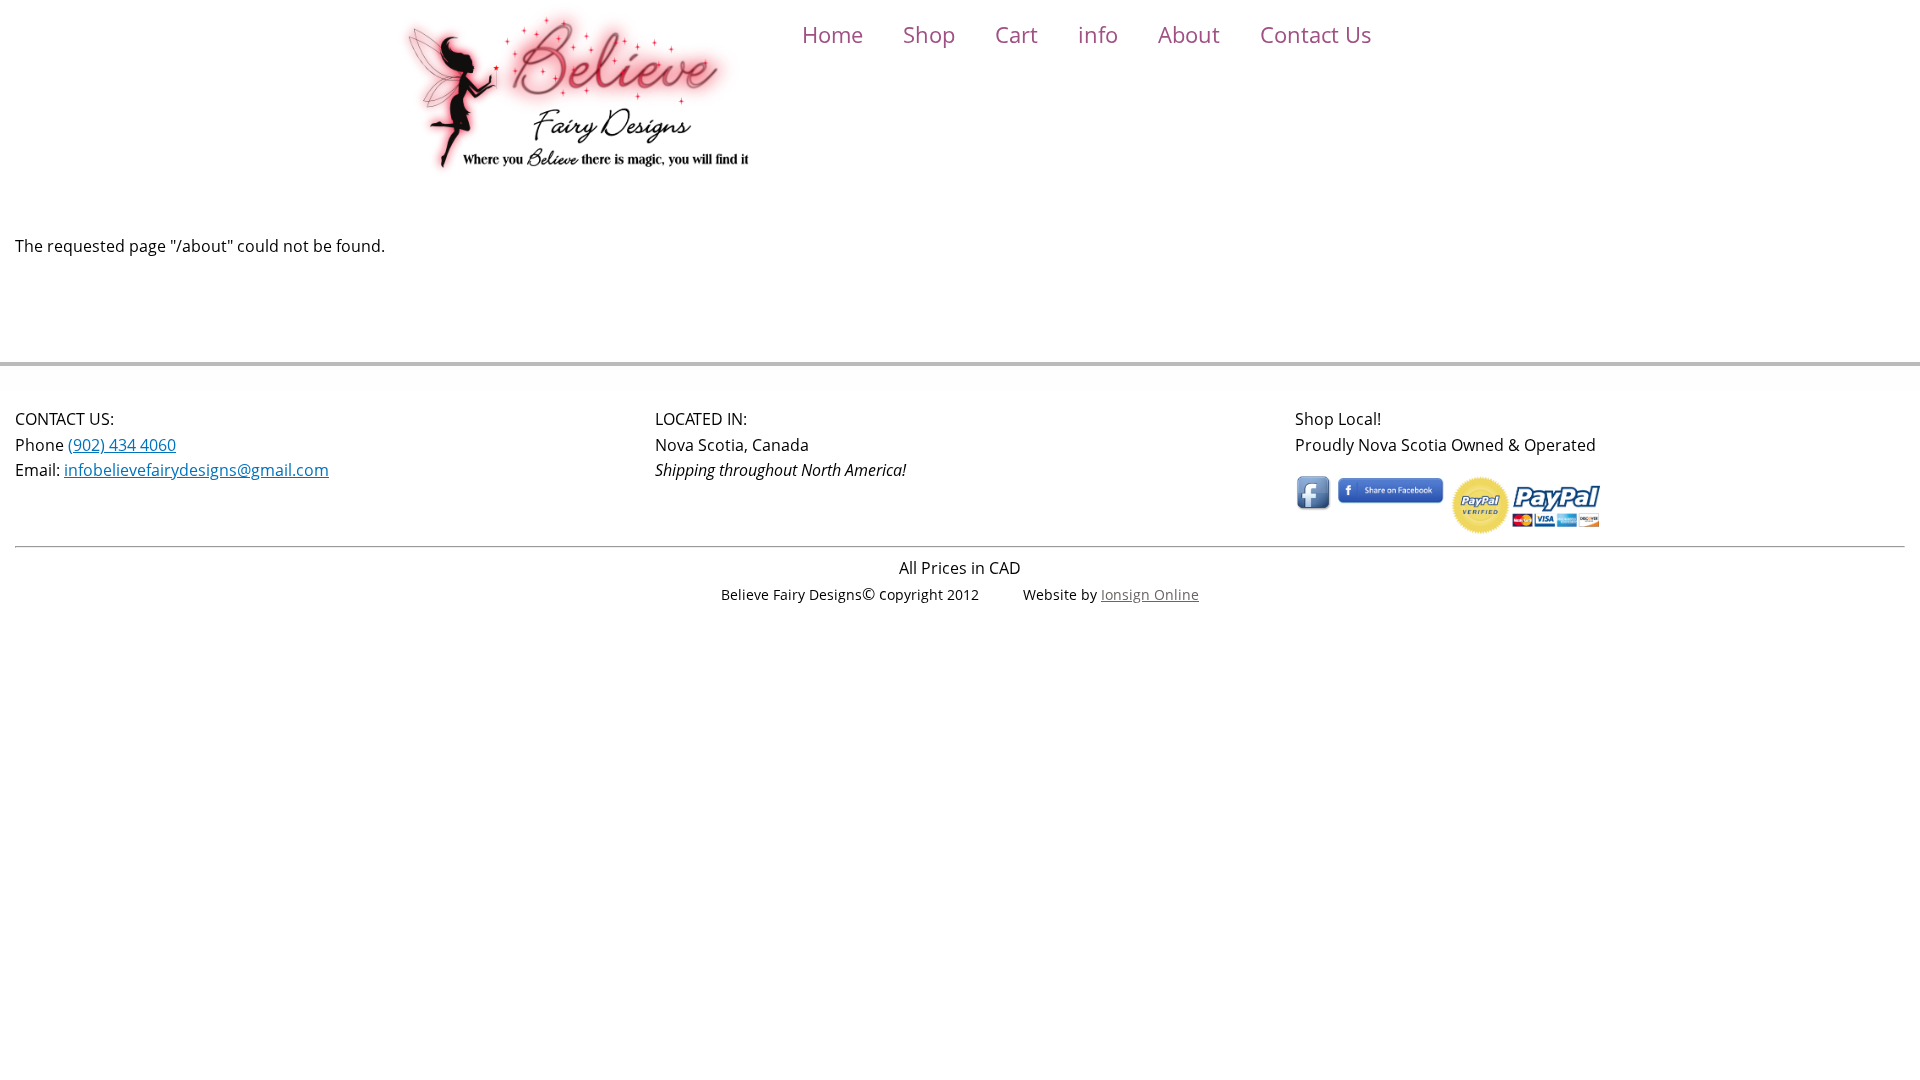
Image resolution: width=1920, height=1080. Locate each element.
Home (832, 34)
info (1098, 34)
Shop (929, 34)
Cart (1016, 34)
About (1189, 34)
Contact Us (1316, 34)
